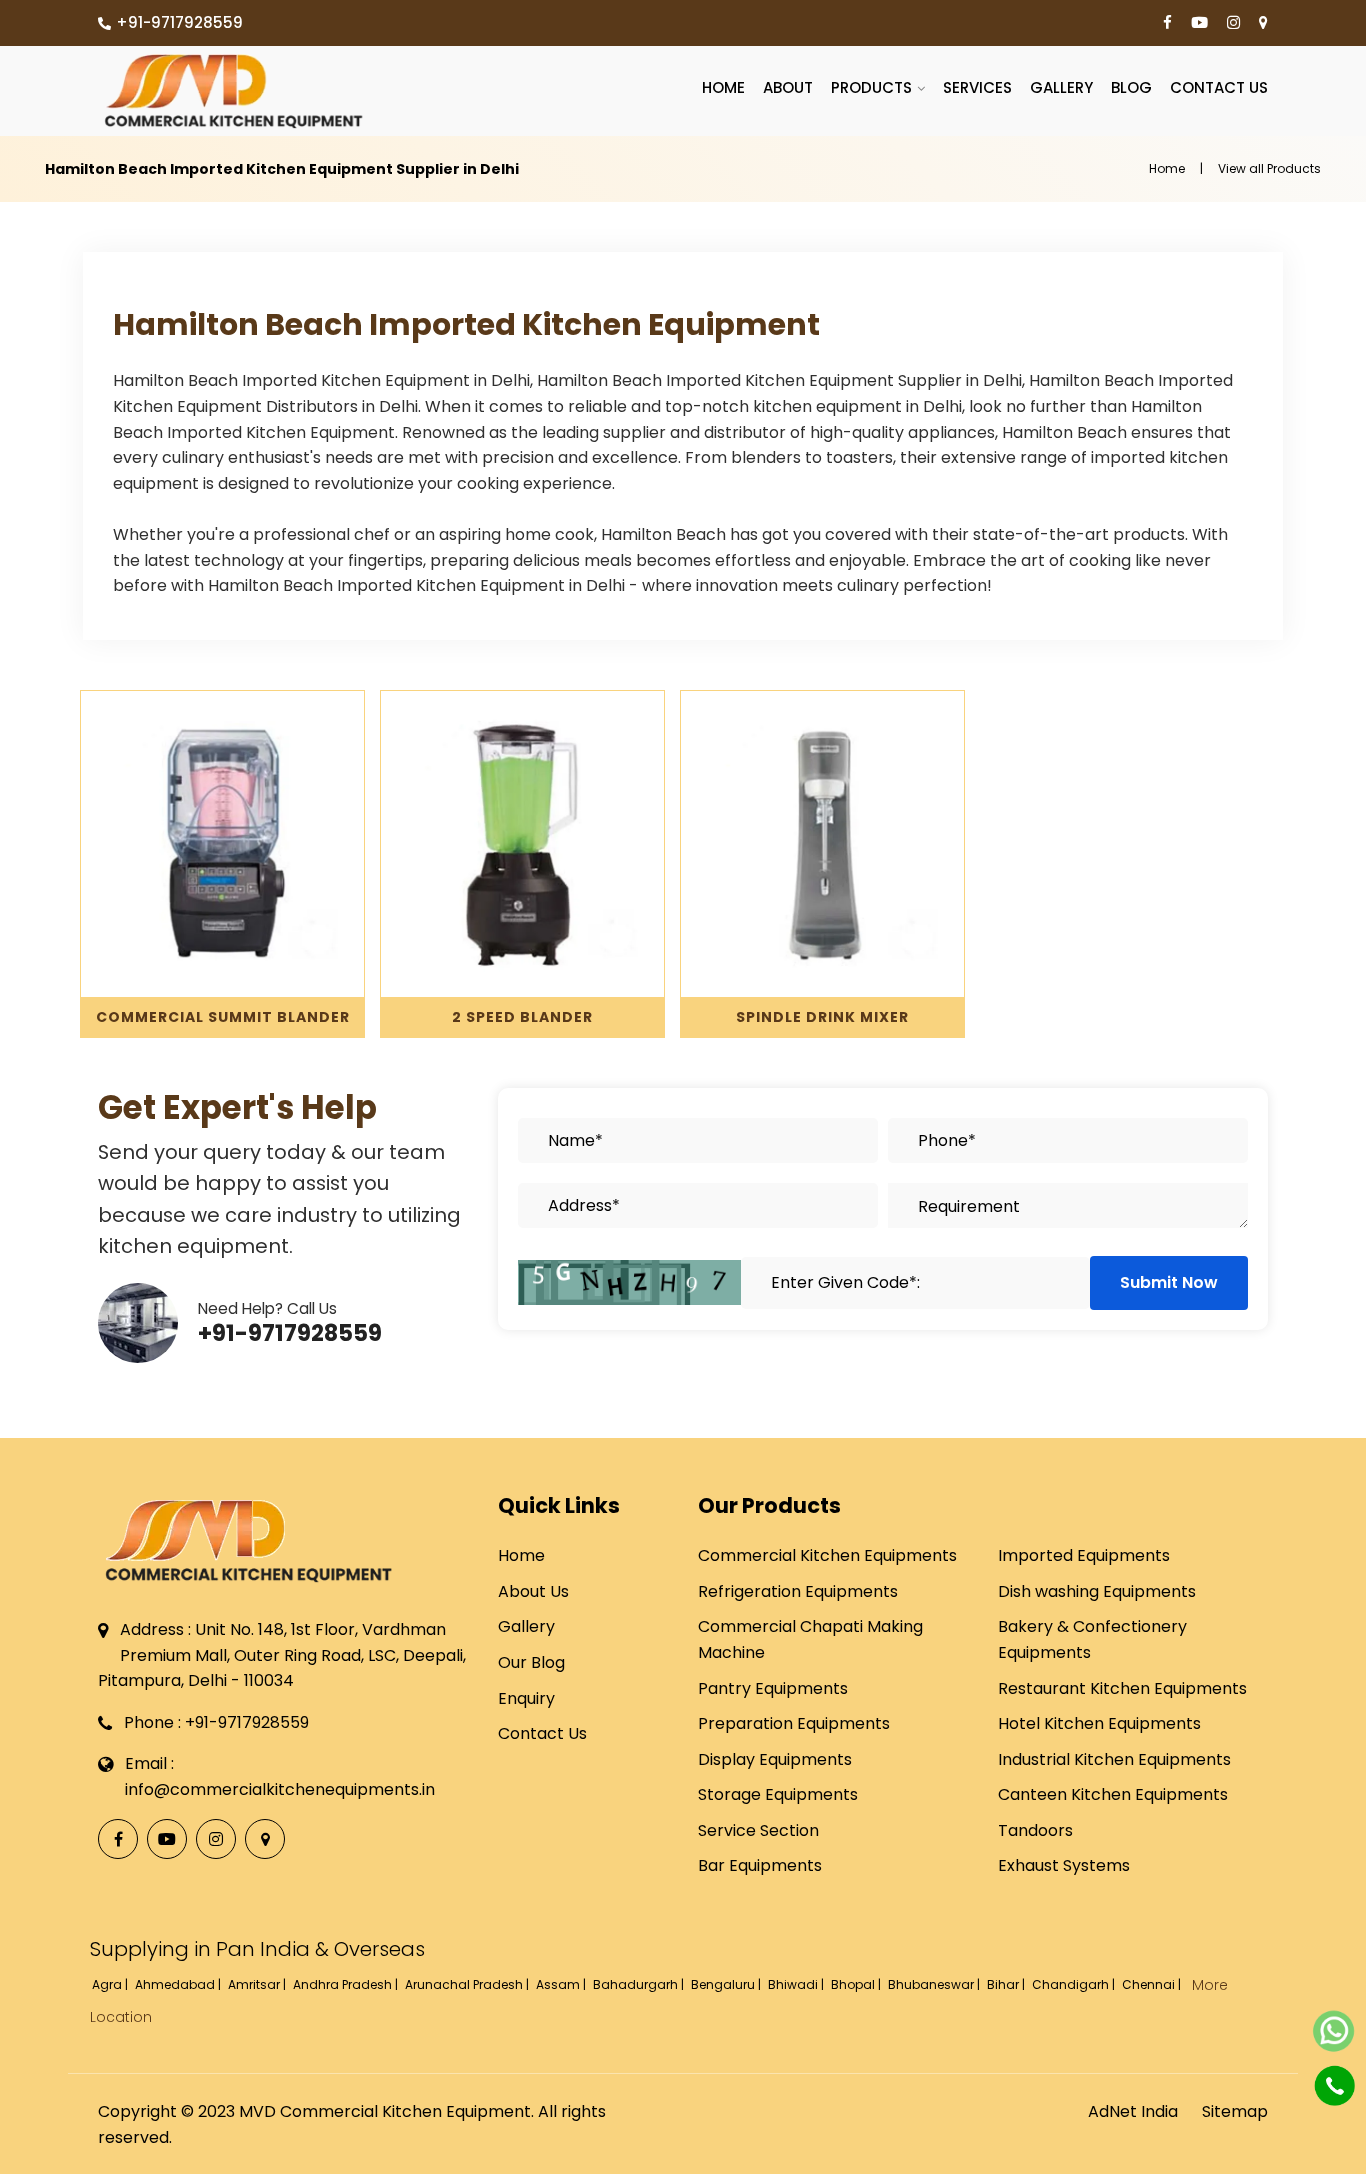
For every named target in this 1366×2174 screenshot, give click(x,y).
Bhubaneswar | (935, 1984)
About (788, 87)
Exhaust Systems (1064, 1865)
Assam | (562, 1984)
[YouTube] (1199, 23)
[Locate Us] (1263, 23)
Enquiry (526, 1698)
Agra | (111, 1984)
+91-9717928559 (179, 22)
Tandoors (1035, 1830)
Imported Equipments (1084, 1555)
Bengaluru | (727, 1984)
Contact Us (1219, 87)
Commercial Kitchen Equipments (827, 1555)
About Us (533, 1591)
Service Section (758, 1830)
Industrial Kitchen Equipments (1114, 1759)
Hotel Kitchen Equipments (1099, 1723)
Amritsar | (258, 1984)
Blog (1131, 87)
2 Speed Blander (522, 1017)
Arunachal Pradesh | (468, 1984)
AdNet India (1133, 2111)
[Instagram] (1233, 23)
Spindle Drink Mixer (822, 1017)
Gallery (1061, 87)
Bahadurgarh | (640, 1984)
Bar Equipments (760, 1865)
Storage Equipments (778, 1794)
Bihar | (1007, 1984)
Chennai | (1153, 1984)
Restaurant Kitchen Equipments (1122, 1688)
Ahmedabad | (179, 1984)
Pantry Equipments (773, 1688)
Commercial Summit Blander (223, 1017)
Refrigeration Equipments (798, 1591)
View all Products (1269, 168)
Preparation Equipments (794, 1723)
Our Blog (531, 1662)
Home (723, 87)
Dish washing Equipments (1097, 1591)
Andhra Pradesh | (347, 1984)
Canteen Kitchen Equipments (1113, 1794)
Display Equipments (775, 1759)
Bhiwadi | (797, 1984)
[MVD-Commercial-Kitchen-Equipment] (233, 91)
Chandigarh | (1075, 1984)
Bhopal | (857, 1984)
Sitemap (1235, 2111)
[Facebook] (1167, 23)
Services (977, 87)
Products (871, 87)
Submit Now (1169, 1282)
